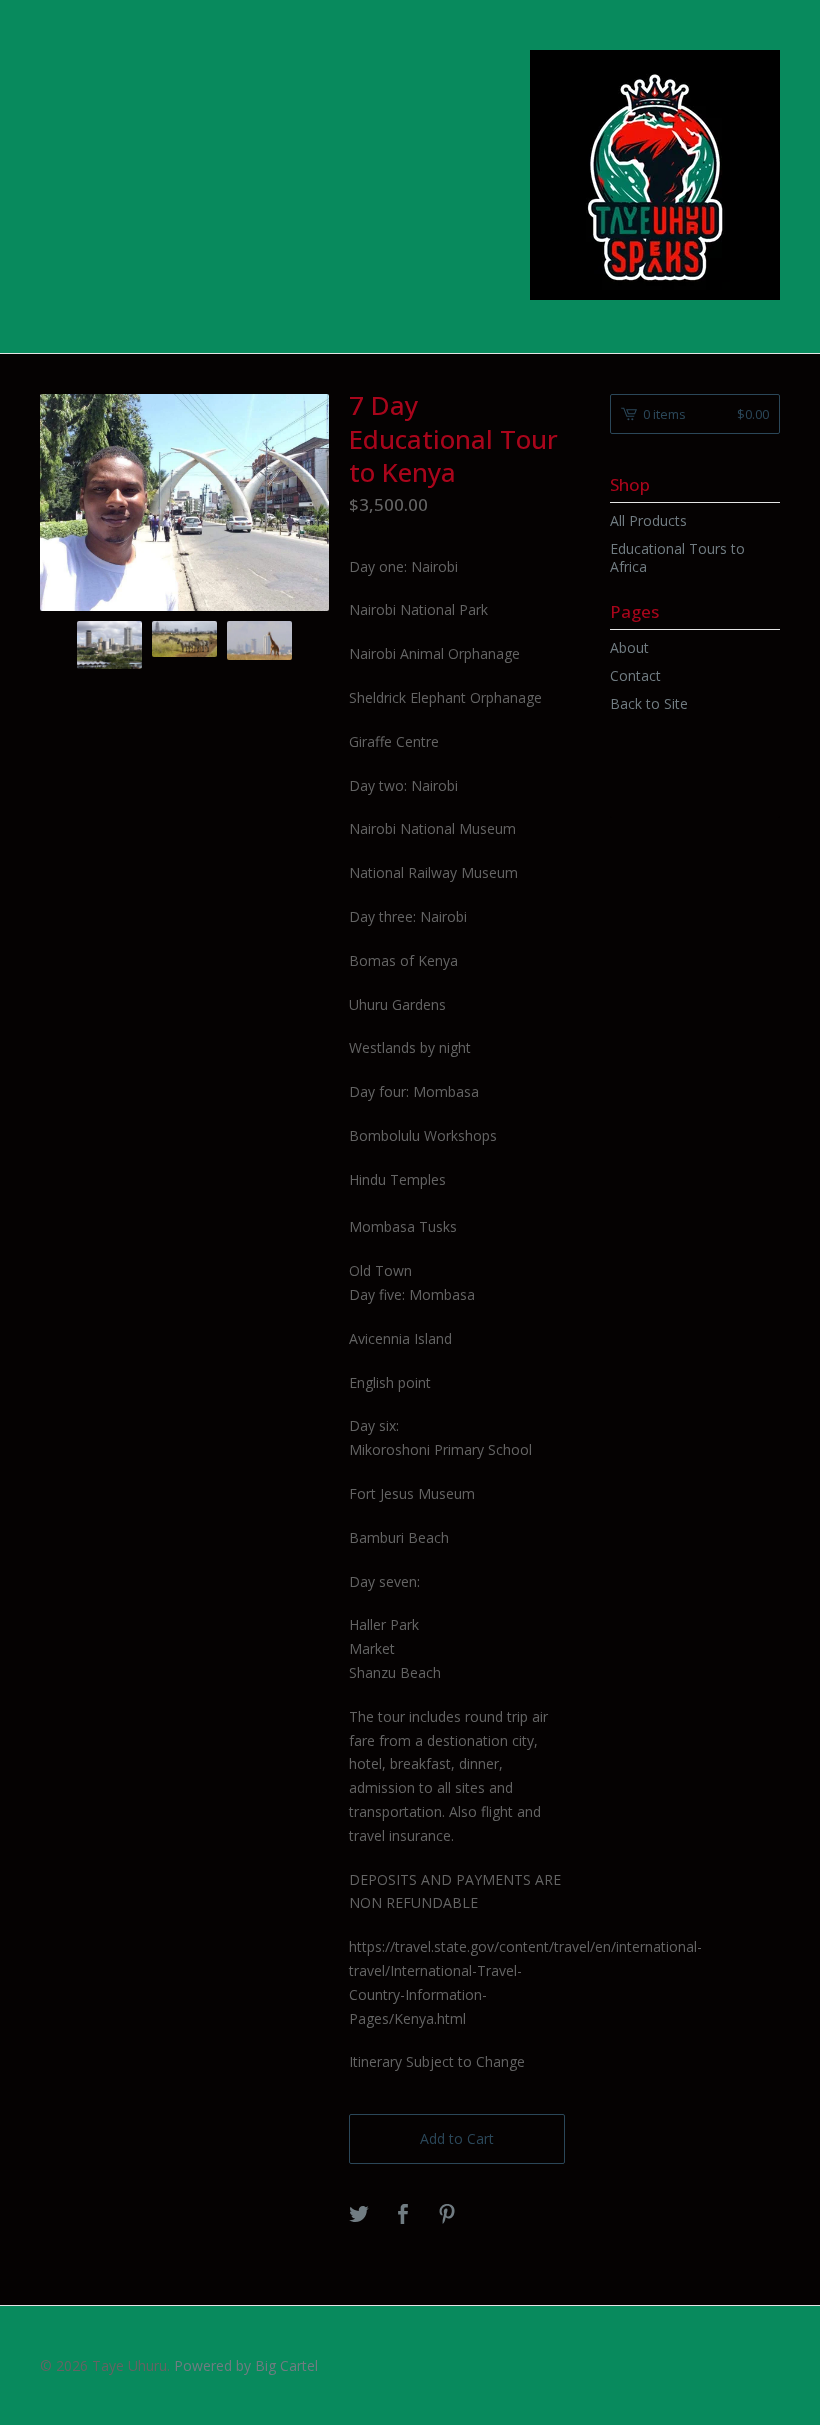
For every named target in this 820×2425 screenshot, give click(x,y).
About (629, 647)
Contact (635, 675)
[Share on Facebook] (403, 2215)
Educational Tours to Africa (677, 557)
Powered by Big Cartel (246, 2365)
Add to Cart (457, 2138)
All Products (648, 520)
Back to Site (649, 703)
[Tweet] (359, 2215)
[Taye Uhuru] (655, 175)
